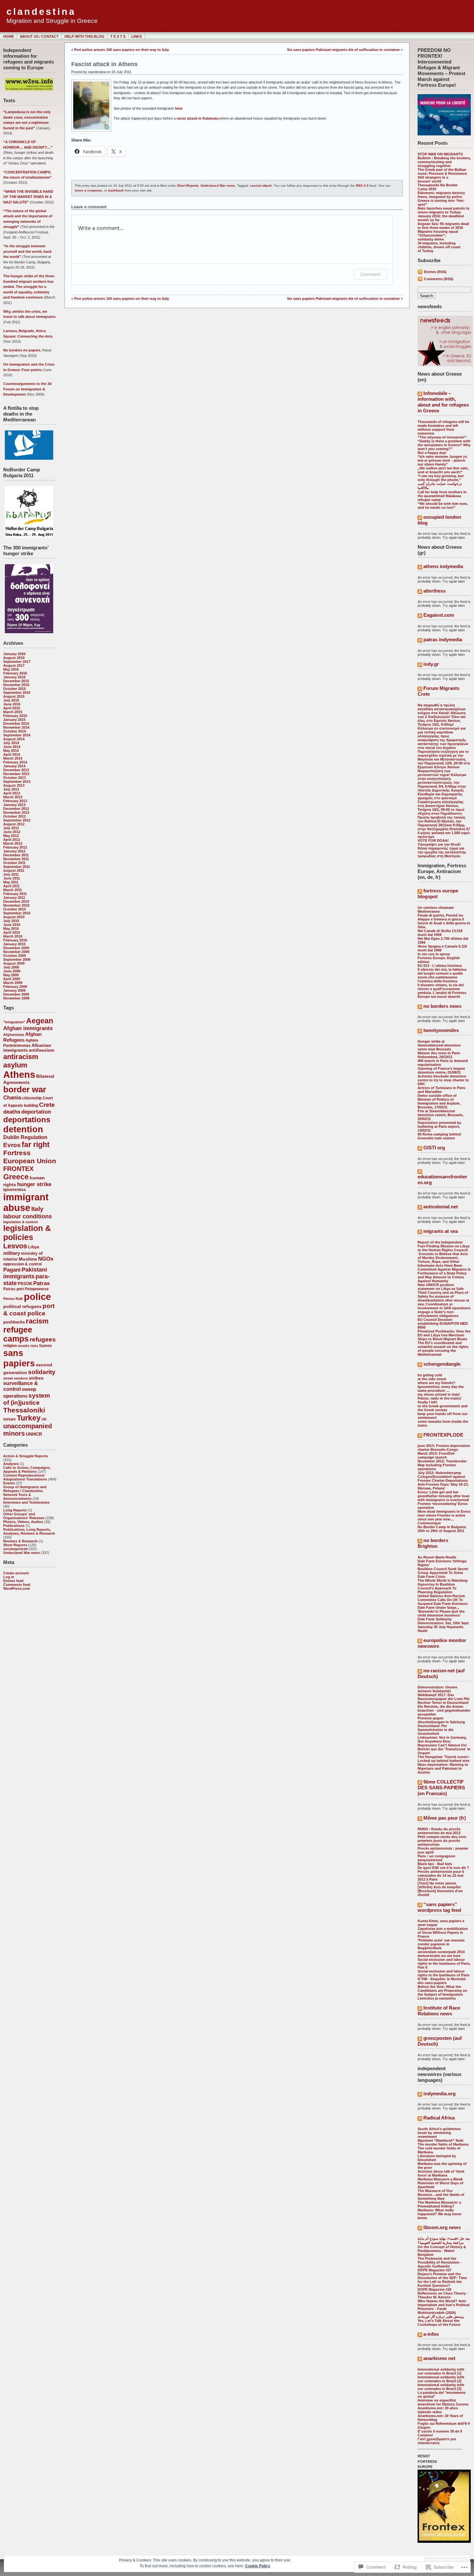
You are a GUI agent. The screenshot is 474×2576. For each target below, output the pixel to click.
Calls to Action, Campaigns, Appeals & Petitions (27, 1470)
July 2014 (11, 743)
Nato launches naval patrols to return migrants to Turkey (444, 210)
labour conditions (28, 1216)
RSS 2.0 (362, 186)
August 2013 (14, 785)
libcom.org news (442, 2227)
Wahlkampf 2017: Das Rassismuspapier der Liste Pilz (444, 1697)
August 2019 (14, 658)
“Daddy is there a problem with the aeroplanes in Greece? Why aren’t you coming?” (444, 445)
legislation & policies (27, 1233)
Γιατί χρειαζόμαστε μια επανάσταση (437, 2441)
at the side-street (432, 1379)
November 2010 (16, 905)
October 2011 (14, 863)
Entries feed (13, 1581)
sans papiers (19, 1358)
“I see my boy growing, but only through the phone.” (441, 478)
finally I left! (428, 1402)
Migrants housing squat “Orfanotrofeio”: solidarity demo (438, 235)
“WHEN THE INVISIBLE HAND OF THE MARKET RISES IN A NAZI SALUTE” (28, 197)
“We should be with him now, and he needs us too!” (443, 506)
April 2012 (12, 840)
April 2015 (12, 708)
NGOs (46, 1259)
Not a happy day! (432, 453)
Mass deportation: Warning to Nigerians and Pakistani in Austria (443, 1768)
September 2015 (17, 693)
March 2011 (13, 890)
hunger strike (34, 1184)
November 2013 (16, 774)
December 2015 (16, 681)
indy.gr (431, 664)
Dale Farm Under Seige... (438, 1608)
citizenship (32, 1098)
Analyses (11, 1464)
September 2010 (17, 913)
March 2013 (13, 797)
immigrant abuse (26, 1202)
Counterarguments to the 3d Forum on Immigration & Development (27, 389)
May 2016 (11, 669)
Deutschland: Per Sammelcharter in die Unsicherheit (435, 1730)
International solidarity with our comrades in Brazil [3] (441, 2387)
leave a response (89, 190)
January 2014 (14, 766)
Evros (12, 1145)
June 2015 (12, 704)
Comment (370, 274)
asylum (15, 1065)
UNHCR (34, 1434)
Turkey (29, 1418)
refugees (43, 1339)
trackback (116, 190)
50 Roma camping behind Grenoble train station (439, 1136)
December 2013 (16, 770)
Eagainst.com (439, 615)
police (37, 1297)
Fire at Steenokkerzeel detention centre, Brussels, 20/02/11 (440, 1115)
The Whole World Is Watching (443, 1580)
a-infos (431, 2334)
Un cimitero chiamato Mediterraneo (436, 909)
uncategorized (15, 1549)
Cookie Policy (258, 2566)
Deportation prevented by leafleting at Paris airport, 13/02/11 (439, 1126)
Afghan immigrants (28, 1028)
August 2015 (14, 696)
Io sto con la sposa (434, 954)
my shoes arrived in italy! (439, 1394)
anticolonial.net (441, 1207)
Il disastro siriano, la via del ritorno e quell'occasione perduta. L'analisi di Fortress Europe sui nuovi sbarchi (442, 991)
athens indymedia (443, 566)
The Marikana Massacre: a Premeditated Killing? (439, 2204)
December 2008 (16, 994)
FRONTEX (18, 1169)
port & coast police (29, 1309)
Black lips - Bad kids (435, 1864)
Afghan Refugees (22, 1037)
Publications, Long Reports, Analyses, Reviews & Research (29, 1531)
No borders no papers (22, 350)
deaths (12, 1112)
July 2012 (11, 828)
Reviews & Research (20, 1541)
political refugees (22, 1307)
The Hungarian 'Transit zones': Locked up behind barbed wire (444, 1759)
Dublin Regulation (25, 1137)
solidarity (42, 1372)
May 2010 (11, 929)
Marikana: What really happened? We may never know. (439, 2214)
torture (10, 1419)
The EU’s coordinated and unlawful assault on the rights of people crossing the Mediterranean (443, 1349)
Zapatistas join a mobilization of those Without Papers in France (443, 1932)
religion (10, 1346)
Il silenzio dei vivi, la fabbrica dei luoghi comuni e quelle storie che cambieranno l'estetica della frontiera (442, 975)
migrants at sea (441, 1231)
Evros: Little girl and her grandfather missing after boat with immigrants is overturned (444, 1496)
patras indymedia (443, 639)
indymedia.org (439, 2094)
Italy (37, 1209)
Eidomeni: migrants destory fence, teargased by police (441, 195)
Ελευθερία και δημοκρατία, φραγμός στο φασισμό (440, 796)
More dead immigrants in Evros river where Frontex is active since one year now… (444, 1515)
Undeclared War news (22, 1553)
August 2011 (14, 870)
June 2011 (12, 878)
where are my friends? (436, 1383)
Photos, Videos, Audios (23, 1522)
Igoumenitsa (15, 1190)
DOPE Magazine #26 (434, 2289)
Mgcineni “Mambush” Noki (440, 2140)
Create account (16, 1573)
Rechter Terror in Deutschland (443, 1703)
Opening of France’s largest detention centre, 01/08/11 (441, 1070)
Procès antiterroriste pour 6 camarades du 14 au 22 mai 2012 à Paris (441, 1875)
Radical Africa (439, 2118)
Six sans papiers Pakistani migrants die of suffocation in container (343, 50)
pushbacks (14, 1322)
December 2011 (16, 855)
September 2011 (17, 867)
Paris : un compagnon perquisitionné (436, 1858)
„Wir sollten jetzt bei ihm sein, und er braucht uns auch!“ (443, 470)
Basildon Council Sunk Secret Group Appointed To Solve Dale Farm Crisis (443, 1573)
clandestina (41, 12)
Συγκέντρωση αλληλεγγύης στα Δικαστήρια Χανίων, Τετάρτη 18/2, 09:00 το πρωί (441, 806)
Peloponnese (37, 1289)
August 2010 (14, 917)
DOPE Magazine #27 (434, 2270)
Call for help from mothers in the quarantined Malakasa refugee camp (442, 496)
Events (9, 1483)
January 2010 (14, 944)
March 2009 (13, 983)
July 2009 (11, 967)
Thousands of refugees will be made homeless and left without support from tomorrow (443, 428)
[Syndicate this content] (420, 394)
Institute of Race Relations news (439, 2011)
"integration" (14, 1022)
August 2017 (14, 665)
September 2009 (17, 959)
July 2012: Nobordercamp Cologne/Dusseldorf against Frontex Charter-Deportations (443, 1477)
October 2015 (15, 689)
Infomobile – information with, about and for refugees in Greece (443, 402)
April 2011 (11, 886)
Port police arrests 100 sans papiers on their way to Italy (122, 50)
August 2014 (14, 739)
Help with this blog (84, 36)
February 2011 (15, 894)
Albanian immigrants (27, 1048)
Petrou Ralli (13, 1299)
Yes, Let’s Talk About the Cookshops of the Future (439, 2323)
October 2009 (15, 956)
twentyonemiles (441, 1030)
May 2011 (11, 882)
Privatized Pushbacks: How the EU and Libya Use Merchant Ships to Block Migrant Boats (444, 1335)
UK (44, 1419)
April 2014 (12, 754)
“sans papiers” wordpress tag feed (439, 1907)
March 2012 (13, 843)
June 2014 (12, 747)
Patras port (14, 1289)
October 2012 (15, 816)
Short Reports (15, 1545)
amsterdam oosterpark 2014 (441, 1952)
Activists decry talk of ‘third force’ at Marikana (441, 2173)
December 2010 (16, 901)
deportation (36, 1112)
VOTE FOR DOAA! (433, 841)
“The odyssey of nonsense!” (442, 437)
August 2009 (14, 963)
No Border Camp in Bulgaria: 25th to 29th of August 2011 (442, 1529)
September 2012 (17, 820)
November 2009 (16, 952)
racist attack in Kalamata (197, 118)
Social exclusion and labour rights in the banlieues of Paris (444, 1973)
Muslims (28, 1259)
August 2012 (14, 824)
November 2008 (16, 998)
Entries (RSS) (435, 272)
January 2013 (14, 805)
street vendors (15, 1378)
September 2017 (17, 662)
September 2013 (17, 782)
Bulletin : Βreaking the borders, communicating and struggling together (444, 162)
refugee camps (18, 1334)
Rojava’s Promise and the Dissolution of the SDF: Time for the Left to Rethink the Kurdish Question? (442, 2280)
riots (34, 1346)
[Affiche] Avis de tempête (439, 1887)
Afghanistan (14, 1035)
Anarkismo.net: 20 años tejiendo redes (438, 2410)
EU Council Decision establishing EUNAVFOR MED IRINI (443, 1323)
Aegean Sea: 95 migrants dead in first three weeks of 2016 (443, 226)
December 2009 (16, 948)
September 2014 (17, 735)
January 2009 (14, 990)
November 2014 (16, 727)
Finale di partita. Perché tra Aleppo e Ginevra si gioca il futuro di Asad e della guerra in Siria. (444, 921)
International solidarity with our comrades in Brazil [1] (441, 2371)
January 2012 (14, 851)
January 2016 (14, 677)
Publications (14, 1526)
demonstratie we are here (439, 1956)
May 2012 (11, 836)
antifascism (41, 1050)
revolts (24, 1346)
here (179, 108)
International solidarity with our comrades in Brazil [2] (441, 2379)
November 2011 (16, 859)
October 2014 (15, 731)
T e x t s (118, 36)
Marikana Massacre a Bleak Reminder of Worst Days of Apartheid (440, 2183)
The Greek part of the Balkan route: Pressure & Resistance (442, 172)
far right (36, 1145)
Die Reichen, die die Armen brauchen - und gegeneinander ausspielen (444, 1710)
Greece (16, 1177)
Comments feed (17, 1585)
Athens (19, 1075)
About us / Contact (39, 36)
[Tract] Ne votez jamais (437, 1883)
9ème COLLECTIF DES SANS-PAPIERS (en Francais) (441, 1788)
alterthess (434, 591)
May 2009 (11, 975)
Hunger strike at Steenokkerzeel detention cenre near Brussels (439, 1045)
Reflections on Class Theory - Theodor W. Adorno (443, 2295)
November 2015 (16, 685)
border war (25, 1089)
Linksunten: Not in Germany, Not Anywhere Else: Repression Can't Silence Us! (442, 1741)
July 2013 (11, 789)
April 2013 (12, 793)
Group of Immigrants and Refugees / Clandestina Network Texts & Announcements (25, 1493)
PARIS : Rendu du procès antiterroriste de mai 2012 (439, 1831)
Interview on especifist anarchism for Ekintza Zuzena (443, 2402)
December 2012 (16, 809)
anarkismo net (439, 2358)
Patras (41, 1283)
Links (137, 36)
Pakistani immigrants (25, 1273)
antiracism (21, 1057)
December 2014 (16, 723)
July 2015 (11, 700)
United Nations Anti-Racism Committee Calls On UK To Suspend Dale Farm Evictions (443, 1600)
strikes (36, 1378)
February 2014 (15, 762)
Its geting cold (430, 1375)
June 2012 (12, 832)
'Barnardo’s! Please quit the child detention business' (441, 1613)
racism (37, 1321)
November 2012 (16, 812)
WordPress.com (17, 1588)
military (12, 1253)
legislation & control (20, 1222)
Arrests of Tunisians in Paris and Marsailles (441, 1090)
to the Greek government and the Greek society (443, 1408)
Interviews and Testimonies (26, 1502)
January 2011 (14, 898)
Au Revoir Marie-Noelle (437, 1557)
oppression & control (22, 1264)
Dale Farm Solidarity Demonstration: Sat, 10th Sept (443, 1621)
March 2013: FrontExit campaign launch (436, 1455)
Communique (429, 1523)
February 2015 (15, 716)
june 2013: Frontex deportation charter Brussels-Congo (444, 1448)
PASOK (25, 1284)
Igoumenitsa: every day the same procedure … (441, 1389)
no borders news (442, 1006)
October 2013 (15, 778)
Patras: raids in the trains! (439, 1398)
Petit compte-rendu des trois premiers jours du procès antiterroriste (442, 1841)
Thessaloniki (24, 1410)
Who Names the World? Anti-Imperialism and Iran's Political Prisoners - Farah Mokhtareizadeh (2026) (444, 2307)
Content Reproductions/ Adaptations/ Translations (25, 1477)
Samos (45, 1346)
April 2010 (12, 932)
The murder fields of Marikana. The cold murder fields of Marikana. (443, 2148)
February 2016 (15, 673)
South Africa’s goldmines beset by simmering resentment (439, 2133)
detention (23, 1129)
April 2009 (12, 979)
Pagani (12, 1270)
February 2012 (15, 847)
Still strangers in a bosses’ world (433, 179)
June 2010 (12, 925)
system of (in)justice (27, 1399)
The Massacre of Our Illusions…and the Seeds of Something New (441, 2195)
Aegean (40, 1021)
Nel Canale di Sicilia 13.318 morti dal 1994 (440, 933)
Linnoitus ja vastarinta (437, 1998)
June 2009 (12, 971)
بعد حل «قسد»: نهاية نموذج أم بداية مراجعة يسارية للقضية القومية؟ (444, 2241)
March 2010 (13, 936)
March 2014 (13, 758)
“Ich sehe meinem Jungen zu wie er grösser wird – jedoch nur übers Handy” (442, 460)
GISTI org (434, 1148)
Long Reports (15, 1510)
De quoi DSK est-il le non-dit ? (443, 1868)
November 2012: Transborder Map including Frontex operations (442, 1465)
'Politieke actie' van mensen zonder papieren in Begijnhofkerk (441, 1944)
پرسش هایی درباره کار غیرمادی (441, 2316)
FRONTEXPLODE (443, 1435)
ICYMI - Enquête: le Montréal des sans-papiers (442, 1981)
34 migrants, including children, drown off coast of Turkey (439, 247)
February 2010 (15, 940)
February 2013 (15, 801)
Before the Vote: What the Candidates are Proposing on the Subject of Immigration (442, 1991)
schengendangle (442, 1364)
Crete (47, 1105)
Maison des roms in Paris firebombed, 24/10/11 (439, 1055)
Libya (34, 1247)
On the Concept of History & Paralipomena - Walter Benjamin (442, 2251)
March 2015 (13, 712)
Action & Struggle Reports (26, 1456)
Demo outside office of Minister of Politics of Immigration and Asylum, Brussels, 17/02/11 (439, 1101)
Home (9, 36)
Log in (9, 1577)
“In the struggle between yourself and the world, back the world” (27, 251)
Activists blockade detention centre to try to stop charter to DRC (443, 1080)
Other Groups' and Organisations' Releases (24, 1516)
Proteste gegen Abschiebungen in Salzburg (441, 1720)
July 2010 (11, 921)
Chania (12, 1097)
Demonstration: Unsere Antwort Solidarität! (437, 1689)
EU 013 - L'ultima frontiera (440, 966)
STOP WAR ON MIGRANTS (440, 154)
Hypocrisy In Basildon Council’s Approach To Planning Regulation (437, 1588)
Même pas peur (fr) (445, 1818)
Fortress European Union (30, 1157)
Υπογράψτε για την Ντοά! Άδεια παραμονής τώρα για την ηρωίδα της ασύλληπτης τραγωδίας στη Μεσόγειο (442, 850)
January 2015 (14, 720)
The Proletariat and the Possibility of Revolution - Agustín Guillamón (440, 2262)
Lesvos (15, 1246)
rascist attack (261, 186)
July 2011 (11, 874)
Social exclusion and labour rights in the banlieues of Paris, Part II (444, 1963)
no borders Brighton (433, 1543)
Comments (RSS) (439, 279)
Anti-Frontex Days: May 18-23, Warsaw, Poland (443, 1486)
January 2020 (14, 654)
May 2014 (11, 751)
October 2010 (15, 909)
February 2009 (15, 987)
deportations (27, 1120)
